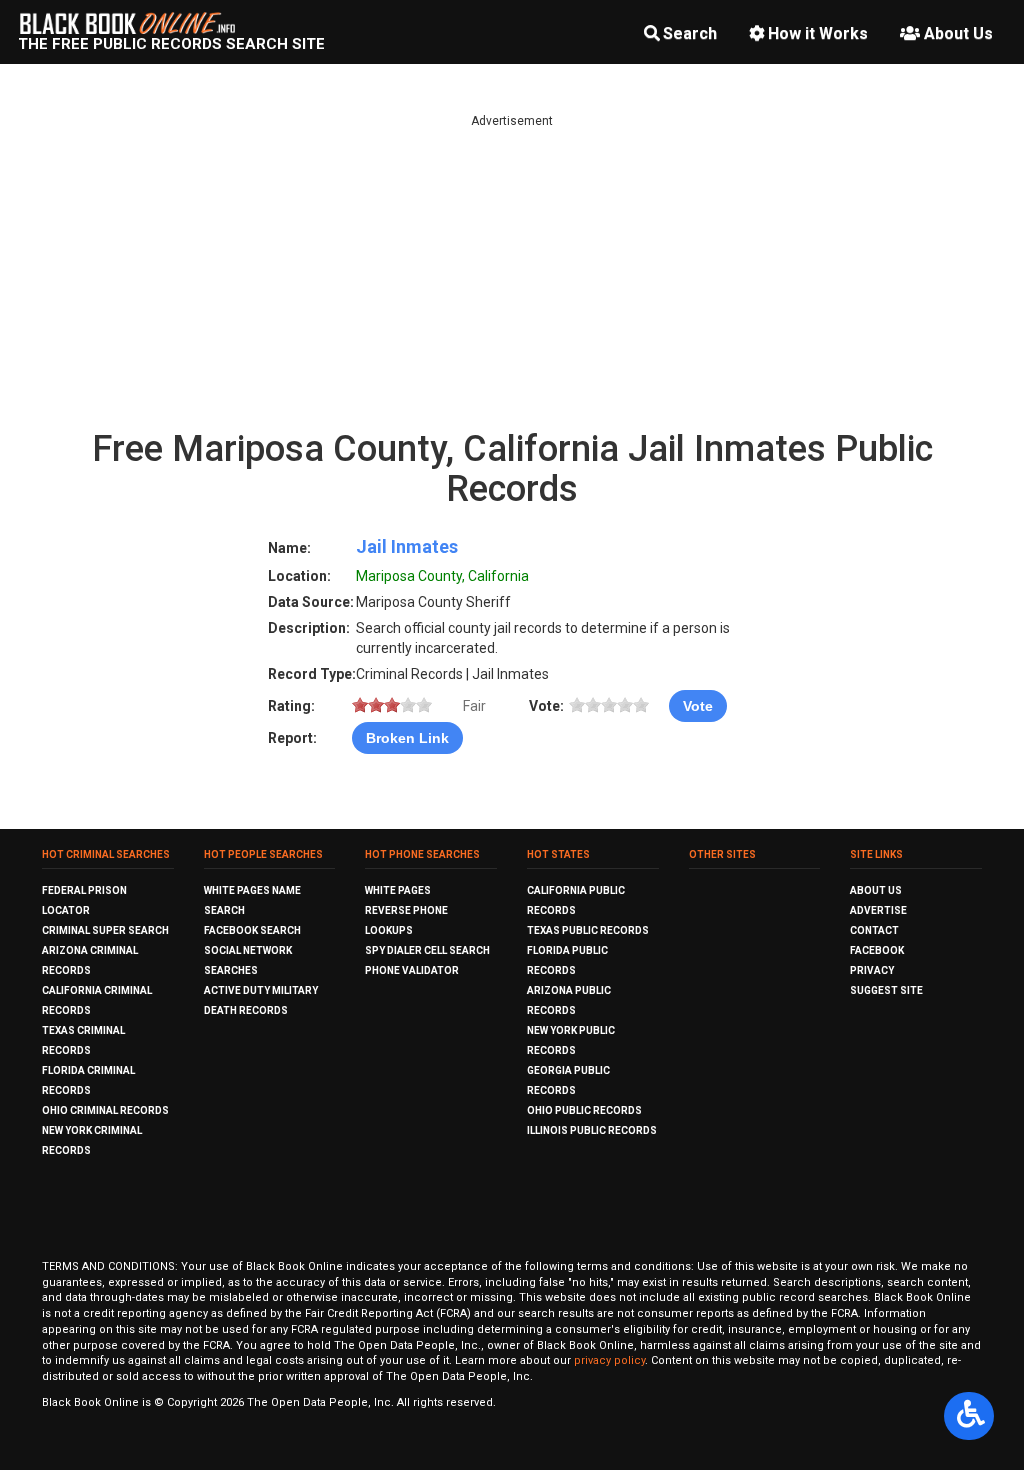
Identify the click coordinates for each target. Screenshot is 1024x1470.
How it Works (818, 33)
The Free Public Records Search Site (171, 44)
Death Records (246, 1010)
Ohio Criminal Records (105, 1110)
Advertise (878, 910)
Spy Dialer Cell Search (427, 950)
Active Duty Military (261, 990)
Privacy (872, 970)
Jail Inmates (407, 546)
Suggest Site (886, 990)
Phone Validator (412, 970)
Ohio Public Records (584, 1110)
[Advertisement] (512, 270)
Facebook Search (252, 930)
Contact (874, 930)
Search (690, 33)
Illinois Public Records (592, 1130)
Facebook (877, 950)
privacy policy (609, 1360)
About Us (958, 33)
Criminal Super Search (105, 930)
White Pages (398, 890)
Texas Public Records (588, 930)
